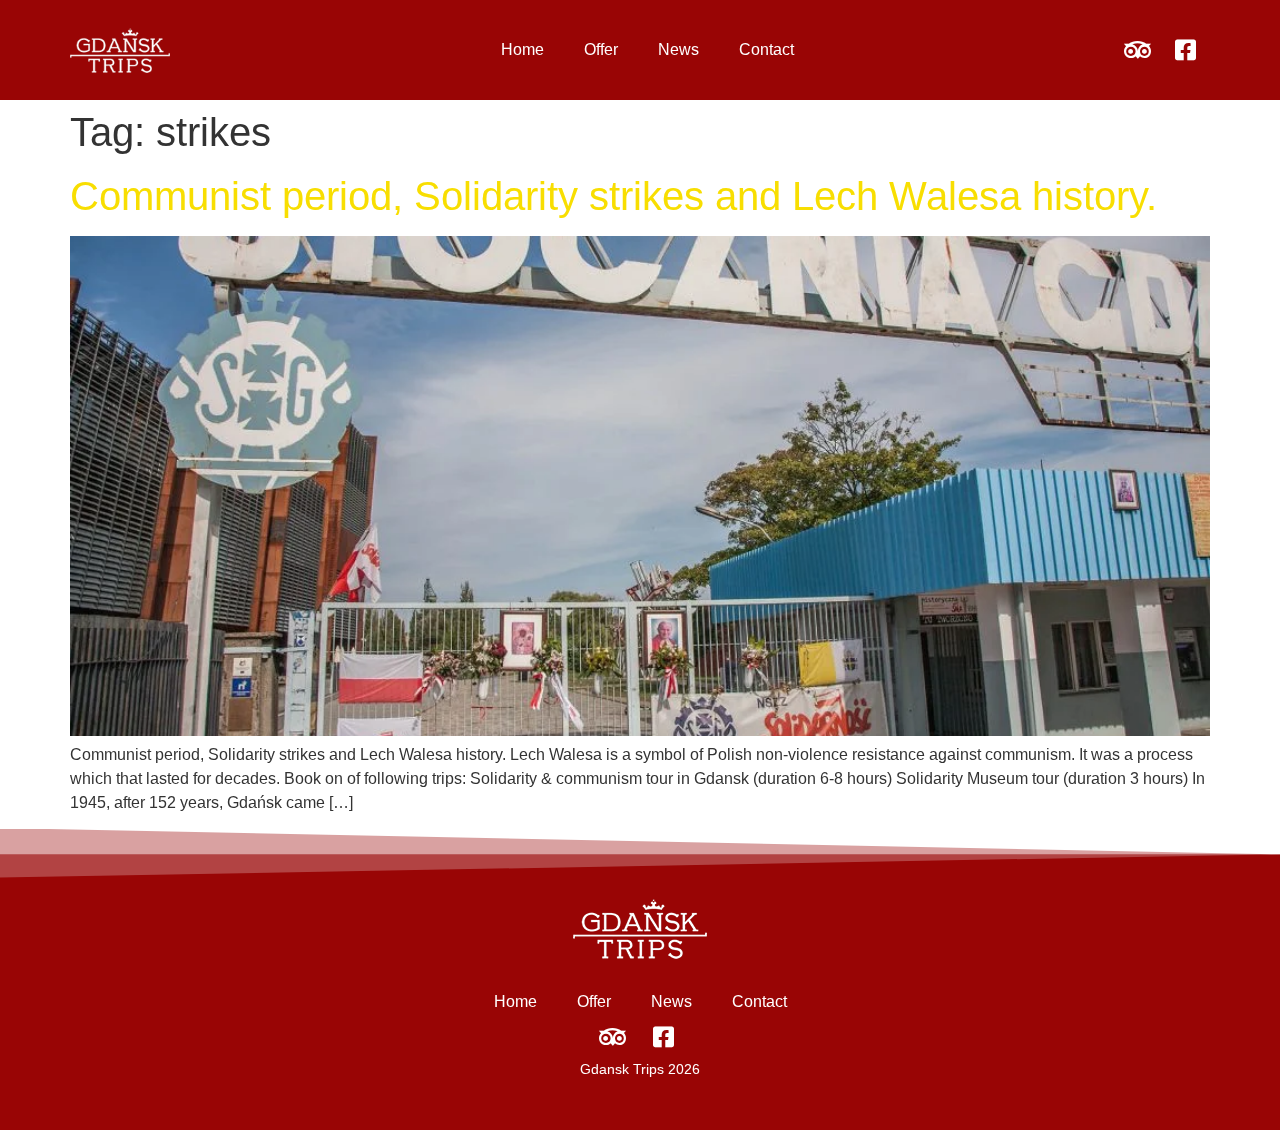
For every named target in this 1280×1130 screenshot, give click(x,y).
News (678, 49)
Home (522, 49)
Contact (766, 49)
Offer (601, 49)
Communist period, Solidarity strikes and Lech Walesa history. (613, 196)
